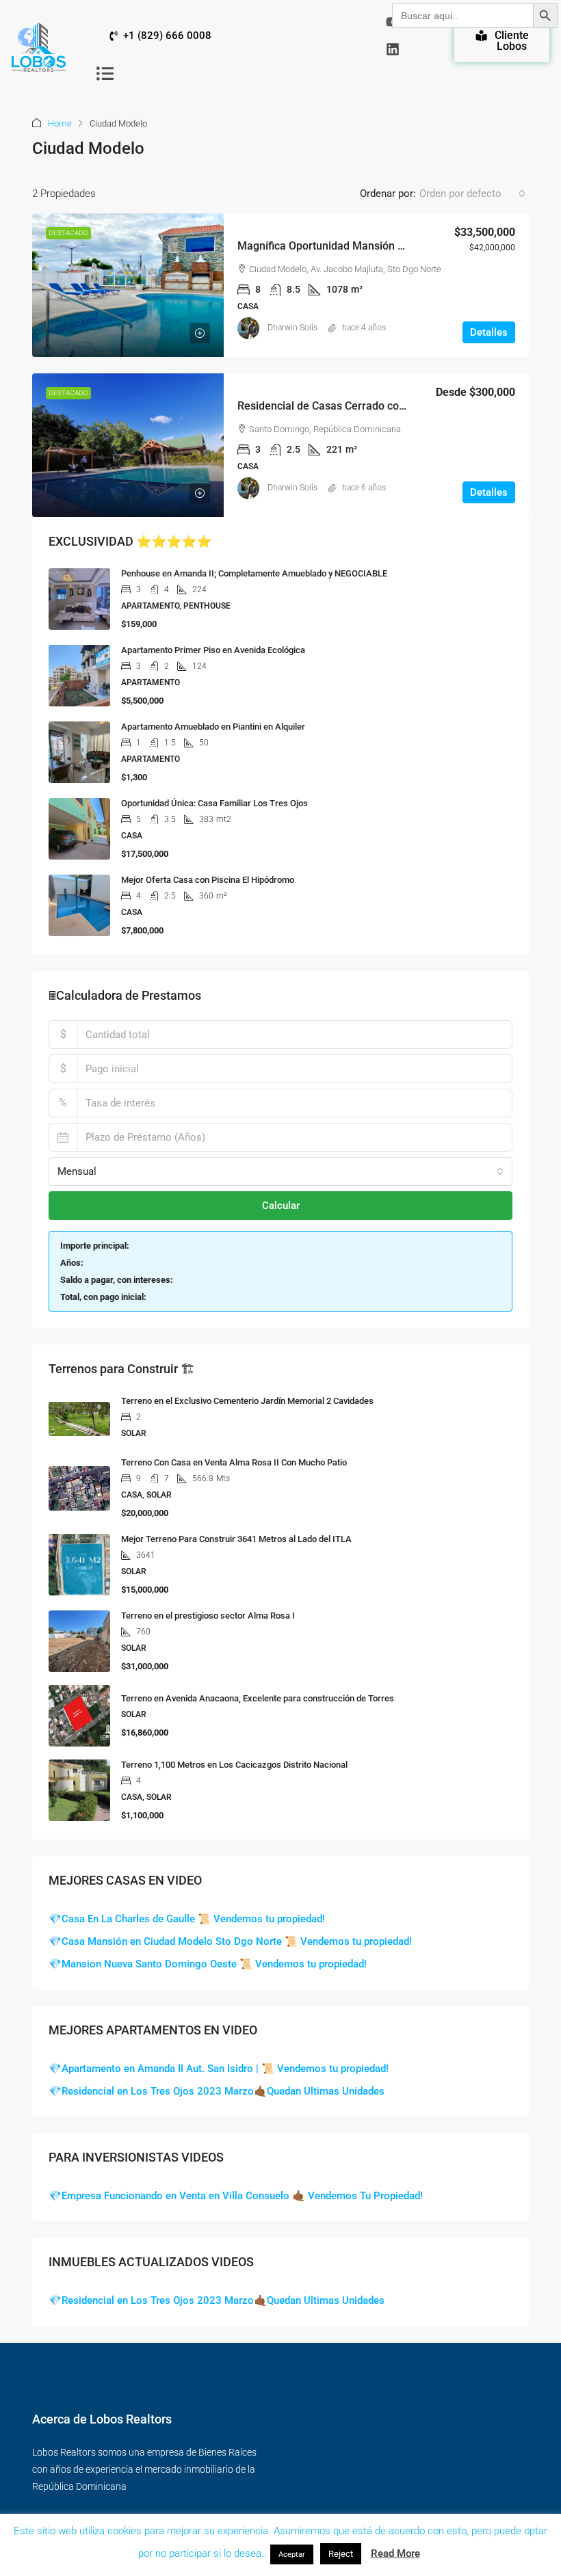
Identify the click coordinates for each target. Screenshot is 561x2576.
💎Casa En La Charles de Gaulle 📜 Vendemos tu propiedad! (187, 1919)
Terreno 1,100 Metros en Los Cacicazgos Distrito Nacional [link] (234, 1765)
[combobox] (472, 194)
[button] (105, 73)
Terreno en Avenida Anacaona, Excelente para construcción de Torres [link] (258, 1698)
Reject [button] (341, 2554)
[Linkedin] (393, 49)
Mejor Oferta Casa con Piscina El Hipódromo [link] (208, 880)
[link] (128, 285)
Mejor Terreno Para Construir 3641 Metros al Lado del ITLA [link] (236, 1539)
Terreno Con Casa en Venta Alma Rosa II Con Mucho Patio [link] (234, 1462)
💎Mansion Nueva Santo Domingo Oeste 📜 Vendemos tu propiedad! (208, 1964)
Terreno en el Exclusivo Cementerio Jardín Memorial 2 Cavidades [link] (247, 1401)
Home (60, 123)
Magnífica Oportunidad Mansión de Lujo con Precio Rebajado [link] (388, 246)
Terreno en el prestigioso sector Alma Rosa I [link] (208, 1616)
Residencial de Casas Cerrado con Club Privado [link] (354, 406)
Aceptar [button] (292, 2554)
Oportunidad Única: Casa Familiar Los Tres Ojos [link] (214, 803)
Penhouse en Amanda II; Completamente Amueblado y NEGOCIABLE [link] (254, 573)
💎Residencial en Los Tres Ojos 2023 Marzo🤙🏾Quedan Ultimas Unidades (217, 2091)
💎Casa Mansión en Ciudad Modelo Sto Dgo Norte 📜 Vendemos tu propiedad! (230, 1941)
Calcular (281, 1206)
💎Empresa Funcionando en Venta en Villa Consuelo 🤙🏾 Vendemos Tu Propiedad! (236, 2196)
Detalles (489, 332)
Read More (395, 2553)
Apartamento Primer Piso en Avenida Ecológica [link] (213, 650)
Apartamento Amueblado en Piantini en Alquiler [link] (213, 727)
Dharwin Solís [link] (292, 328)
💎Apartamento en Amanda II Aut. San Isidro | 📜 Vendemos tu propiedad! (219, 2069)
